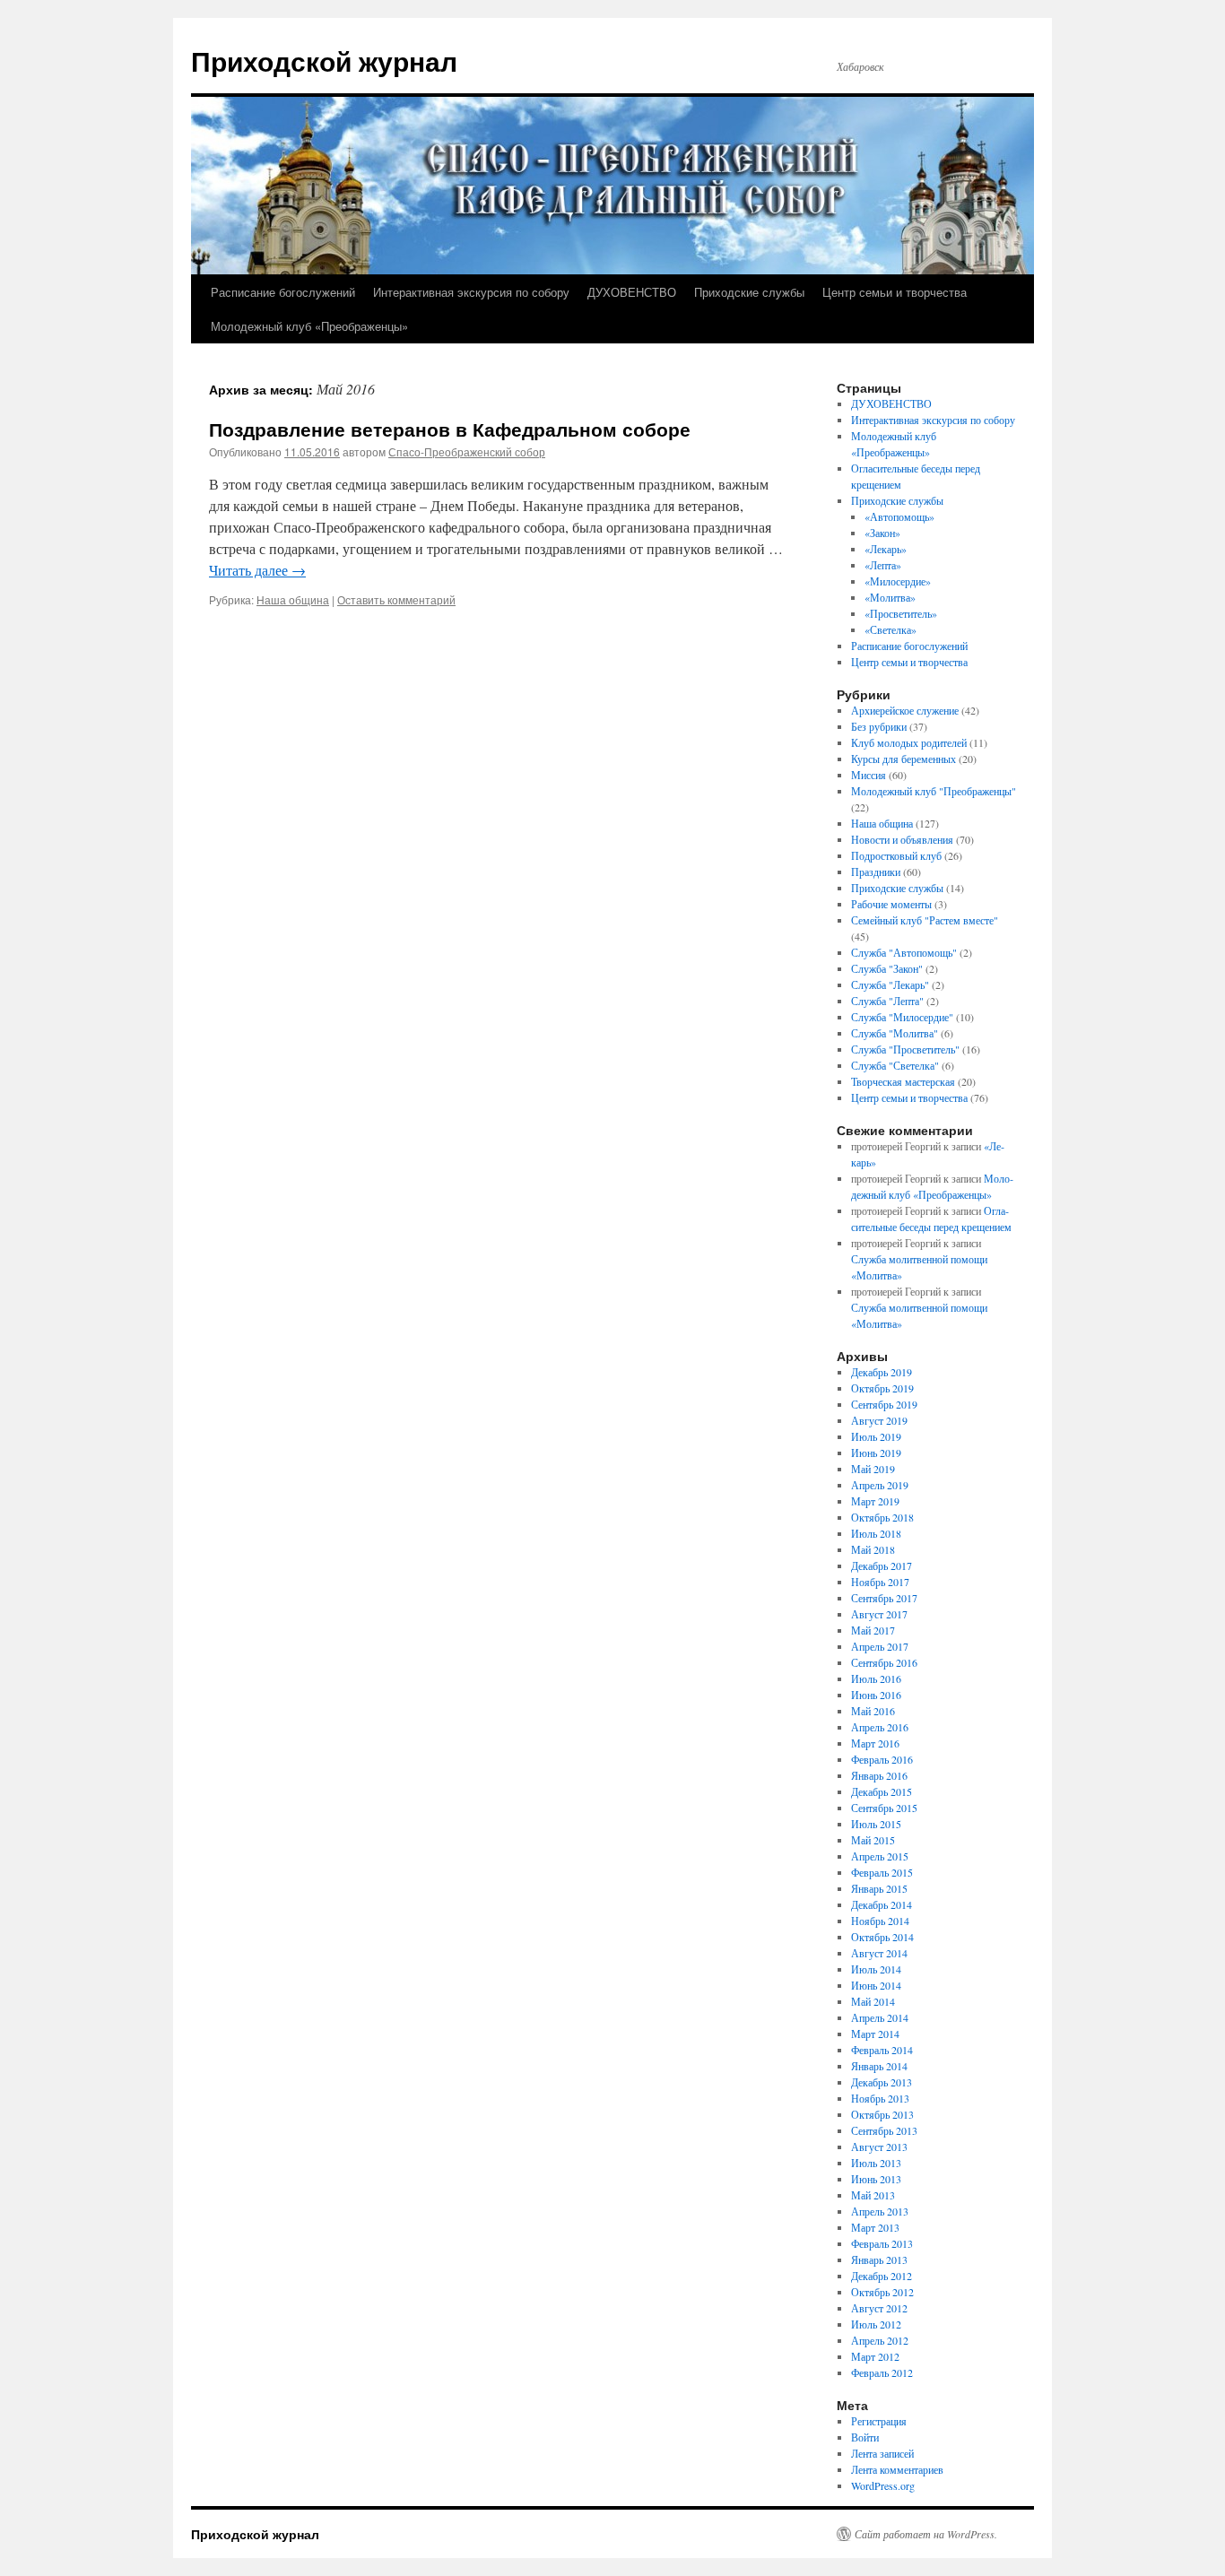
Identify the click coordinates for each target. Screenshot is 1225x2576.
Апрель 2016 (880, 1727)
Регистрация (879, 2421)
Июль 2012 (876, 2324)
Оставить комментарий (396, 599)
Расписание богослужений (283, 292)
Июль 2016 (876, 1678)
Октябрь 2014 (882, 1937)
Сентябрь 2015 (884, 1808)
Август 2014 (879, 1953)
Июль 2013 (876, 2163)
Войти (865, 2437)
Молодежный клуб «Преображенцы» (309, 326)
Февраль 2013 (882, 2243)
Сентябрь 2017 (884, 1598)
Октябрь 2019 (882, 1388)
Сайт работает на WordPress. (926, 2534)
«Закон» (882, 533)
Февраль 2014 (882, 2050)
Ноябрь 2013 (880, 2098)
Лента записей (882, 2453)
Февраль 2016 (882, 1759)
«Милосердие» (898, 581)
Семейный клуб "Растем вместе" (925, 920)
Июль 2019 (876, 1436)
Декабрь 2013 (882, 2082)
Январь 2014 (879, 2066)
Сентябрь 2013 (884, 2130)
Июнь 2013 (876, 2179)
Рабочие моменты (891, 904)
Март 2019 (875, 1501)
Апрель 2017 (880, 1646)
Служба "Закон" (887, 968)
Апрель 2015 (880, 1856)
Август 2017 (879, 1614)
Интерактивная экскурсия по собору (471, 292)
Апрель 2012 (880, 2340)
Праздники (876, 872)
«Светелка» (891, 629)
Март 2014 (875, 2034)
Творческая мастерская (903, 1081)
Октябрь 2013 (882, 2114)
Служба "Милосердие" (902, 1017)
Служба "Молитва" (895, 1033)
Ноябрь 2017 (880, 1582)
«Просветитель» (901, 613)
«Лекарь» (886, 549)
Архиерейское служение (905, 710)
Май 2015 (873, 1840)
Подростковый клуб (896, 855)
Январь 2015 (879, 1888)
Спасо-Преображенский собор (467, 451)
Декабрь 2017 (882, 1566)
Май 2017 (873, 1630)
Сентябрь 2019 (884, 1404)
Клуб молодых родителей (909, 742)
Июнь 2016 (876, 1695)
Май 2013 (873, 2195)
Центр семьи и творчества (895, 292)
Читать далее (257, 570)
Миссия (869, 775)
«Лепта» (883, 565)
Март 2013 (875, 2227)
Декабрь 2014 (882, 1904)
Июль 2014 (876, 1969)
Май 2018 (873, 1549)
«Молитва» (890, 597)
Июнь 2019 (876, 1453)
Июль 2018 (876, 1533)
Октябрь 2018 (882, 1517)
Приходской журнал (324, 61)
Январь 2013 (879, 2259)
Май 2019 (873, 1469)
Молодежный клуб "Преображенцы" (934, 791)
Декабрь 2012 (882, 2276)
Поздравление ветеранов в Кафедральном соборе (450, 429)
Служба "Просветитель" (905, 1049)
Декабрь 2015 (882, 1791)
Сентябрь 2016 (884, 1662)
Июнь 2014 (876, 1985)
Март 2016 (875, 1743)
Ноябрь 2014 (880, 1921)
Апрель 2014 (880, 2017)
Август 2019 (879, 1420)
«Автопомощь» (899, 516)
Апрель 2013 (880, 2211)
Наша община (293, 599)
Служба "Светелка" (895, 1065)
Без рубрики (879, 726)
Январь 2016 (879, 1775)
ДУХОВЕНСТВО (632, 292)
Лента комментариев (897, 2469)
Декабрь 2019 (882, 1372)
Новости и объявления (902, 839)
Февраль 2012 (882, 2372)
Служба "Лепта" (887, 1001)
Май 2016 (873, 1711)
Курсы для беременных (904, 759)
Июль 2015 (876, 1824)
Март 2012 (875, 2356)
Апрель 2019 (880, 1485)
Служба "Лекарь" (890, 984)
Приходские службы (749, 292)
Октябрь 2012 (882, 2292)
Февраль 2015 (882, 1872)
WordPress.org (883, 2485)
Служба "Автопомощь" (904, 952)
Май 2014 (873, 2001)
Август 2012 (879, 2308)
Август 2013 (879, 2147)
